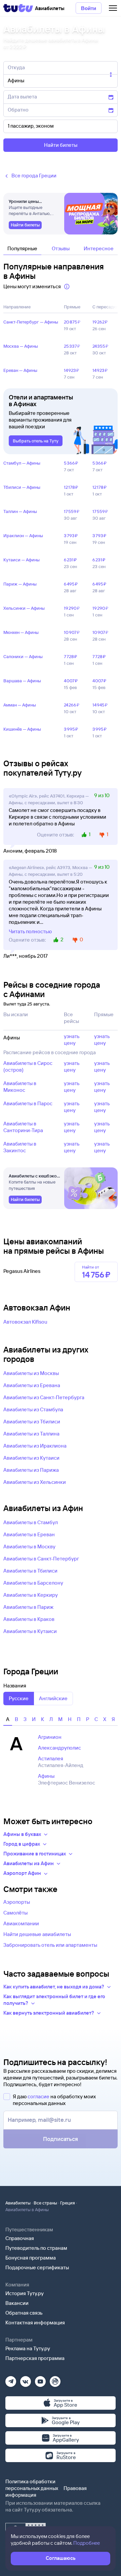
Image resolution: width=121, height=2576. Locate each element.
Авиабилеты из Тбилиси (32, 1422)
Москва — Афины (21, 346)
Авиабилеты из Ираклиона (35, 1446)
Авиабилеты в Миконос (20, 1087)
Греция (68, 2203)
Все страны (45, 2203)
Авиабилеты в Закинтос (20, 1147)
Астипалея (51, 1758)
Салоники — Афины (23, 656)
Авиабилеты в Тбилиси (30, 1571)
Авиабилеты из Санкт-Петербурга (44, 1397)
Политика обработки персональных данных (32, 2485)
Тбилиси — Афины (22, 487)
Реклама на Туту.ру (28, 2348)
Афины (46, 1776)
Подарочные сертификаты (37, 2267)
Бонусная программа (31, 2258)
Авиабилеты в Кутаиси (30, 1631)
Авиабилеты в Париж (28, 1607)
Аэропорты (17, 1902)
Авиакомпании (21, 1923)
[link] (25, 225)
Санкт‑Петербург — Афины (31, 322)
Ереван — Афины (20, 370)
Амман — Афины (20, 705)
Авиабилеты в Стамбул (31, 1522)
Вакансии (17, 2303)
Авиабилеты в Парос (28, 1103)
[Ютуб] (40, 2379)
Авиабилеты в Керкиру (31, 1595)
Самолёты (15, 1913)
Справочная (20, 2238)
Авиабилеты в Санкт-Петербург (41, 1559)
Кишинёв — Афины (22, 729)
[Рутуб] (55, 2379)
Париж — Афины (20, 584)
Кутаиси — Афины (22, 560)
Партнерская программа (35, 2358)
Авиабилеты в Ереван (29, 1534)
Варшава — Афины (22, 681)
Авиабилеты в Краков (29, 1619)
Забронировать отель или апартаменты (50, 1945)
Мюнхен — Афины (21, 632)
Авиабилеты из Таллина (31, 1434)
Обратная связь (24, 2313)
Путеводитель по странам (36, 2248)
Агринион (50, 1737)
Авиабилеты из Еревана (32, 1385)
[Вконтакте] (26, 2379)
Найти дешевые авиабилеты (37, 1934)
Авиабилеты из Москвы (31, 1373)
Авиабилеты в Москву (29, 1547)
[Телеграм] (11, 2379)
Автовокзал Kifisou (25, 1322)
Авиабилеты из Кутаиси (31, 1458)
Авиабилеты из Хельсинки (35, 1482)
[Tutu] (18, 8)
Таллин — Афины (20, 511)
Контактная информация (35, 2323)
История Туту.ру (25, 2293)
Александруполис (59, 1748)
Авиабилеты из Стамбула (33, 1409)
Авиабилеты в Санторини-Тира (23, 1127)
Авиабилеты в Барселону (33, 1583)
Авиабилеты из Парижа (31, 1470)
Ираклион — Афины (23, 535)
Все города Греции (34, 176)
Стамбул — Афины (22, 463)
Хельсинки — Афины (24, 608)
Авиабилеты (18, 2203)
